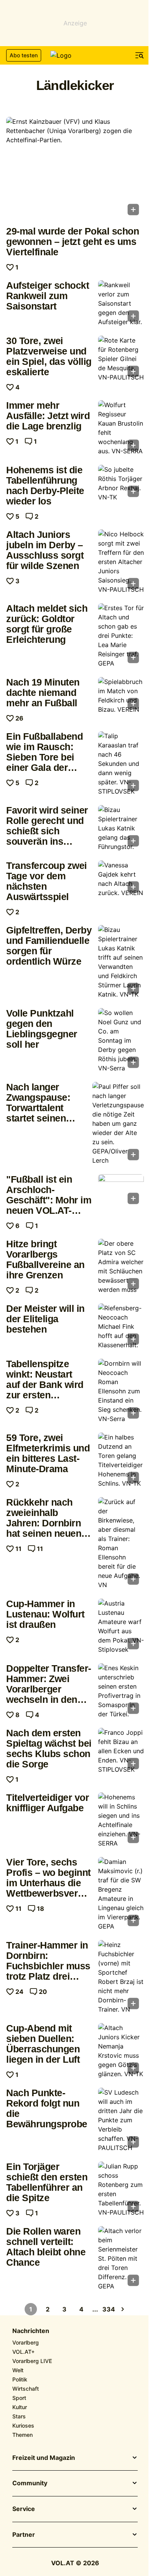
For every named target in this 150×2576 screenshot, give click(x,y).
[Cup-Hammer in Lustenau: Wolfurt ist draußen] (121, 1626)
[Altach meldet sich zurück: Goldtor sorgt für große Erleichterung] (121, 636)
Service (24, 2509)
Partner (24, 2535)
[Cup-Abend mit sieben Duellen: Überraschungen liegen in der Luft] (121, 2051)
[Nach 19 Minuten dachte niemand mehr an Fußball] (121, 696)
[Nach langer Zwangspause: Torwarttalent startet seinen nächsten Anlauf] (118, 1123)
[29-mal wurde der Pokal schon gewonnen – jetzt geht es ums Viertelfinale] (75, 169)
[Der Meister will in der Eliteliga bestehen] (121, 1326)
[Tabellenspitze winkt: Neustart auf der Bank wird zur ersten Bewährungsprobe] (121, 1391)
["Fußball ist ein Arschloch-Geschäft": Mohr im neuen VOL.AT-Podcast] (121, 1191)
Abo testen (24, 55)
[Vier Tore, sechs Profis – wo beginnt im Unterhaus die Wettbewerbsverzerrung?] (121, 1894)
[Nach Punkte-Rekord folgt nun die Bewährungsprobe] (121, 2120)
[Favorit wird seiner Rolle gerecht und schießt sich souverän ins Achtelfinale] (121, 828)
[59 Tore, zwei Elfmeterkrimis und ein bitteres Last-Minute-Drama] (121, 1460)
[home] (75, 55)
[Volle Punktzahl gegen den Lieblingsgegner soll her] (121, 1040)
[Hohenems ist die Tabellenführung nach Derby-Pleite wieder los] (121, 483)
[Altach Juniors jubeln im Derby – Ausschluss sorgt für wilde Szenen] (121, 562)
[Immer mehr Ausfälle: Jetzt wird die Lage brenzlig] (121, 428)
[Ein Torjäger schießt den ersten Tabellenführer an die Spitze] (121, 2189)
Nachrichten (31, 2331)
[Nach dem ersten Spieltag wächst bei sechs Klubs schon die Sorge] (121, 1751)
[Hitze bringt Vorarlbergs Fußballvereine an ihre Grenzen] (121, 1266)
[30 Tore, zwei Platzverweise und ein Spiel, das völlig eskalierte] (121, 359)
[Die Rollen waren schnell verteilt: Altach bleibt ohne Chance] (121, 2258)
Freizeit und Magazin (44, 2458)
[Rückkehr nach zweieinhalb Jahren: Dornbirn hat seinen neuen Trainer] (121, 1543)
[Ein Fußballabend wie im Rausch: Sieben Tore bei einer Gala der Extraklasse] (121, 764)
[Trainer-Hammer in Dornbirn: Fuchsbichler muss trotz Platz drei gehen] (121, 1977)
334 (109, 2309)
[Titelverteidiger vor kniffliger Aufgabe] (121, 1820)
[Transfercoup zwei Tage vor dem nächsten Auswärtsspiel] (121, 879)
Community (30, 2483)
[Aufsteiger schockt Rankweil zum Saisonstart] (121, 303)
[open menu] (140, 55)
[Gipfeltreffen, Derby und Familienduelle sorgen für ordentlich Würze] (121, 962)
